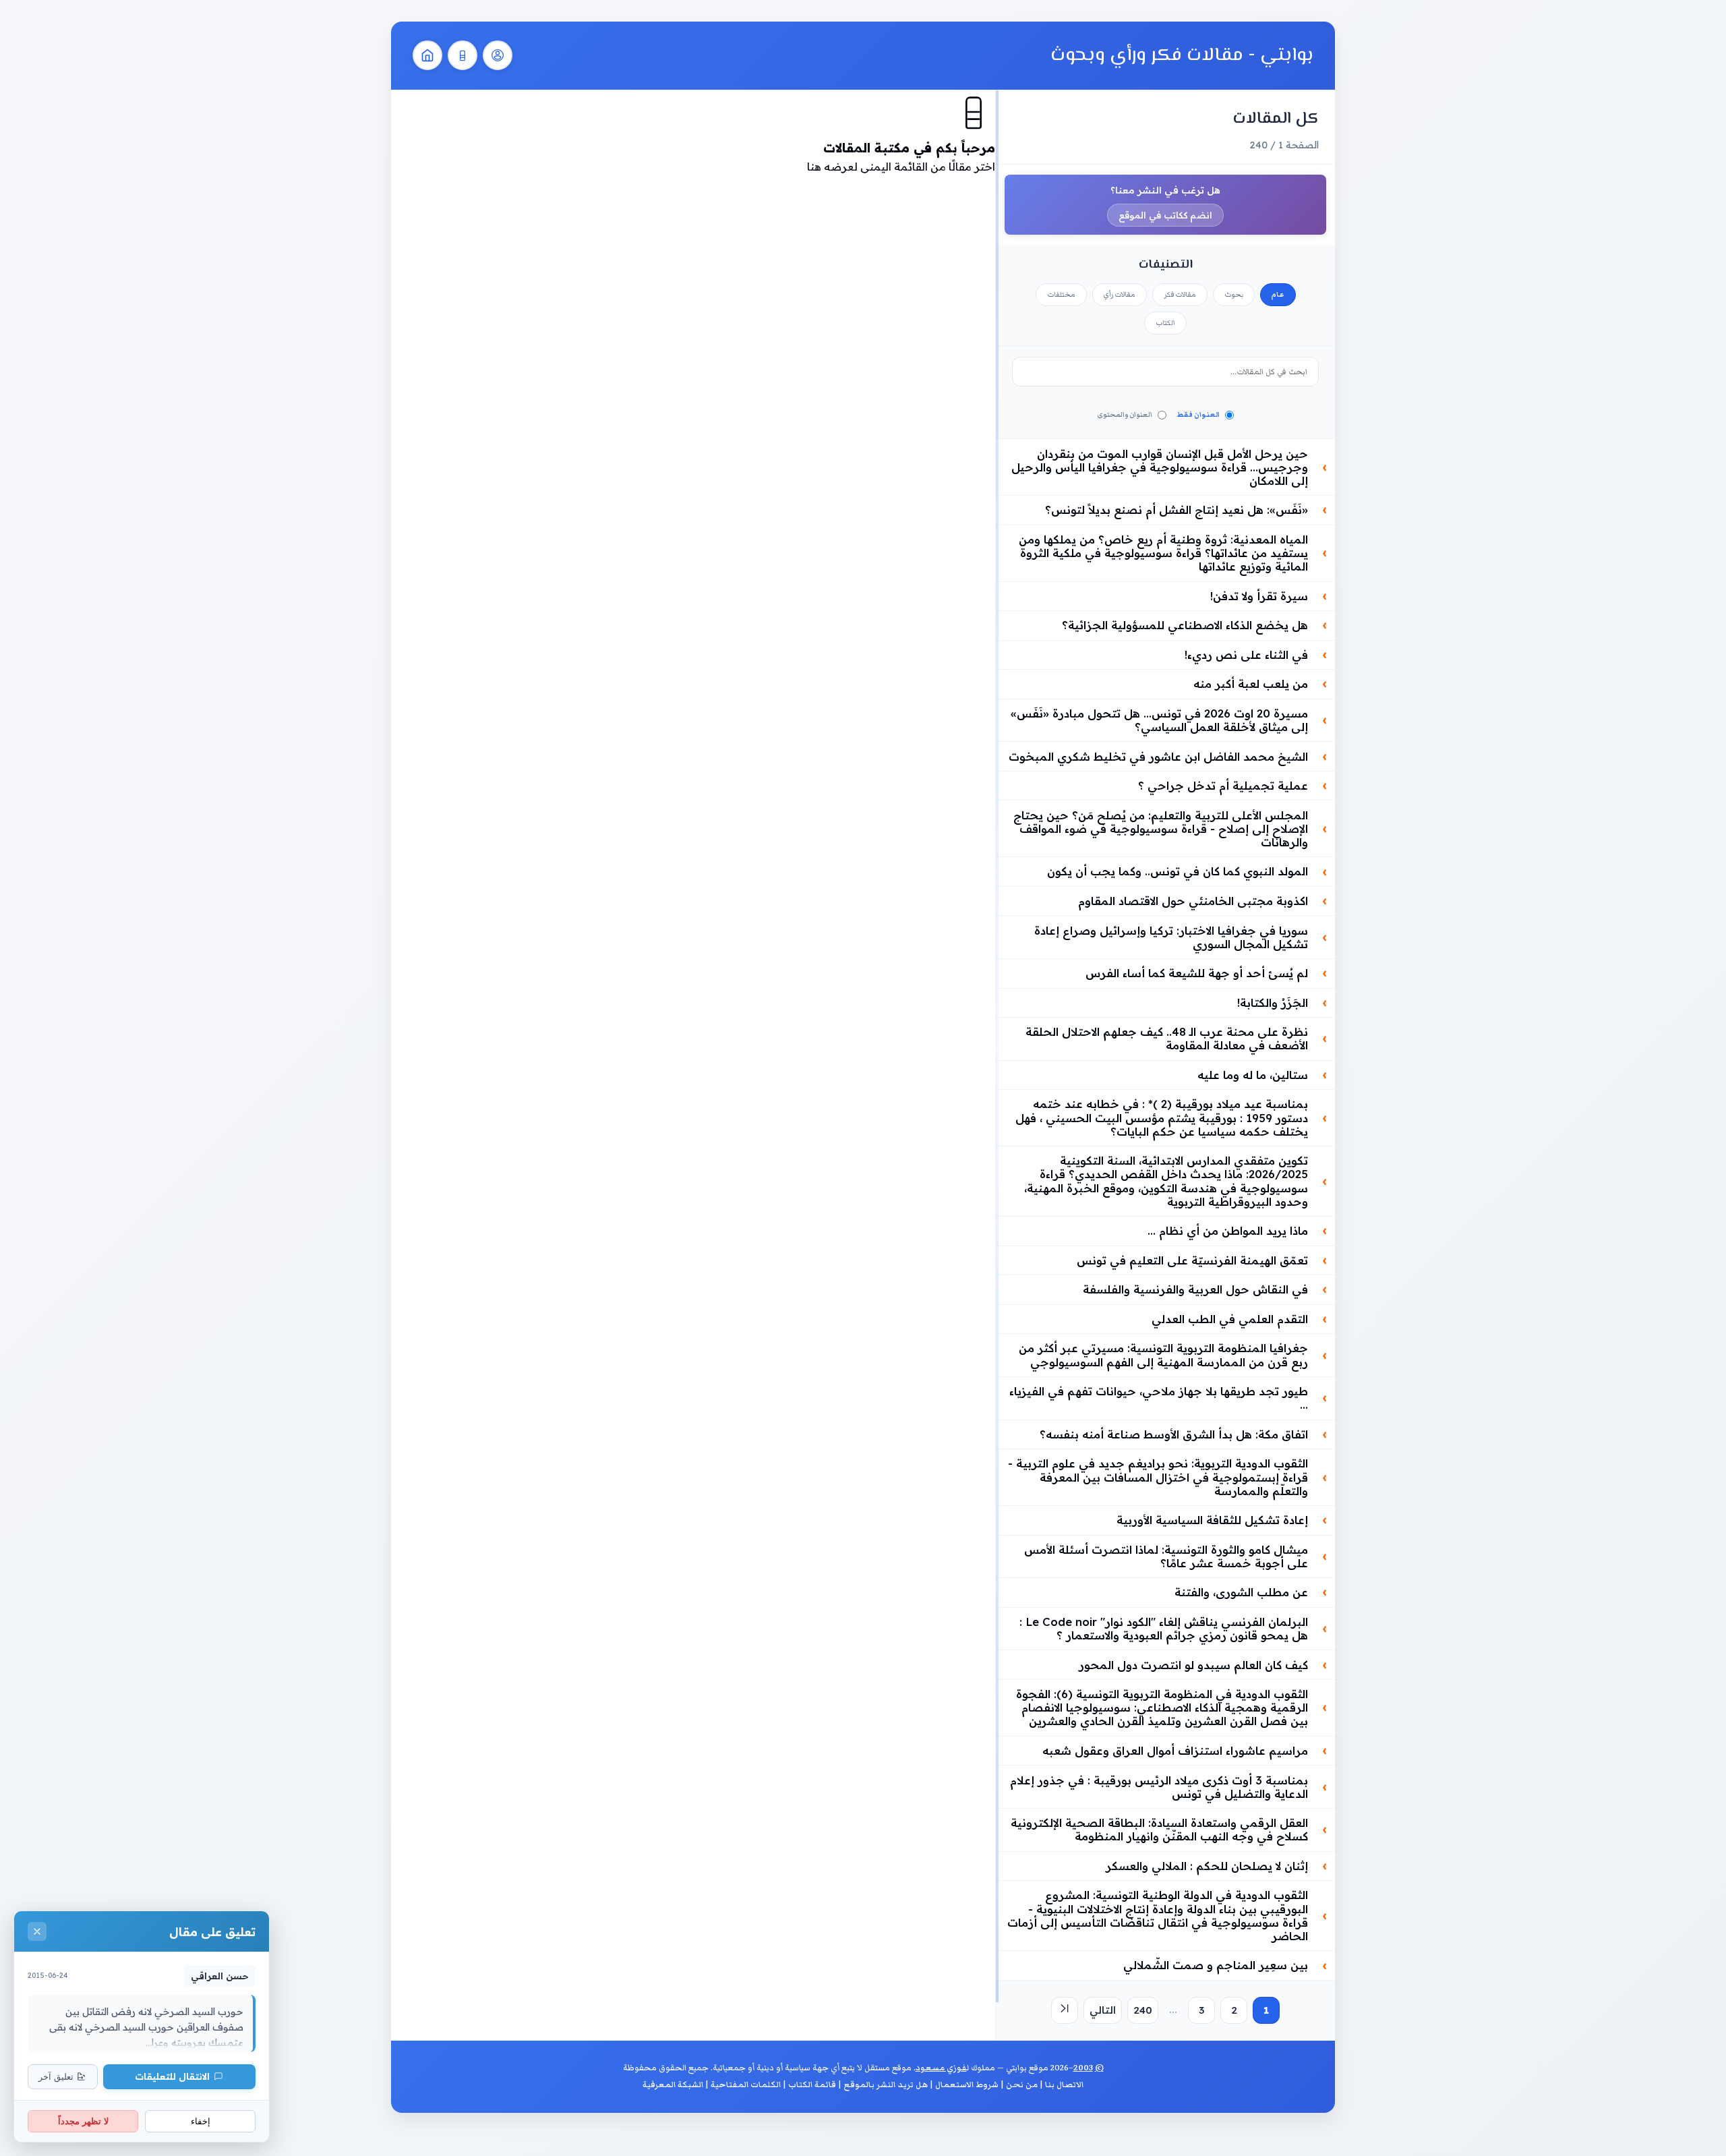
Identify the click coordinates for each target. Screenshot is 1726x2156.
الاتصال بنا (1064, 2085)
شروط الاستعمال (967, 2085)
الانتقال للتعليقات (172, 2076)
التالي (1103, 2010)
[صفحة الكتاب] (463, 55)
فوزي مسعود (941, 2068)
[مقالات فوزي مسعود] (498, 55)
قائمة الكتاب (812, 2085)
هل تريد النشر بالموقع (886, 2085)
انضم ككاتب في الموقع (1165, 215)
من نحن (1022, 2085)
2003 (1083, 2068)
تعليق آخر (56, 2077)
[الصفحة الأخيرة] (1065, 2010)
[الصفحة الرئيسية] (427, 55)
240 (1143, 2010)
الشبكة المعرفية (673, 2085)
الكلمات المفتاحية (746, 2085)
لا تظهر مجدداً (83, 2121)
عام (1278, 295)
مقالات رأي (1120, 295)
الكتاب (1165, 323)
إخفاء (201, 2121)
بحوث (1234, 295)
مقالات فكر (1180, 295)
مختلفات (1061, 295)
